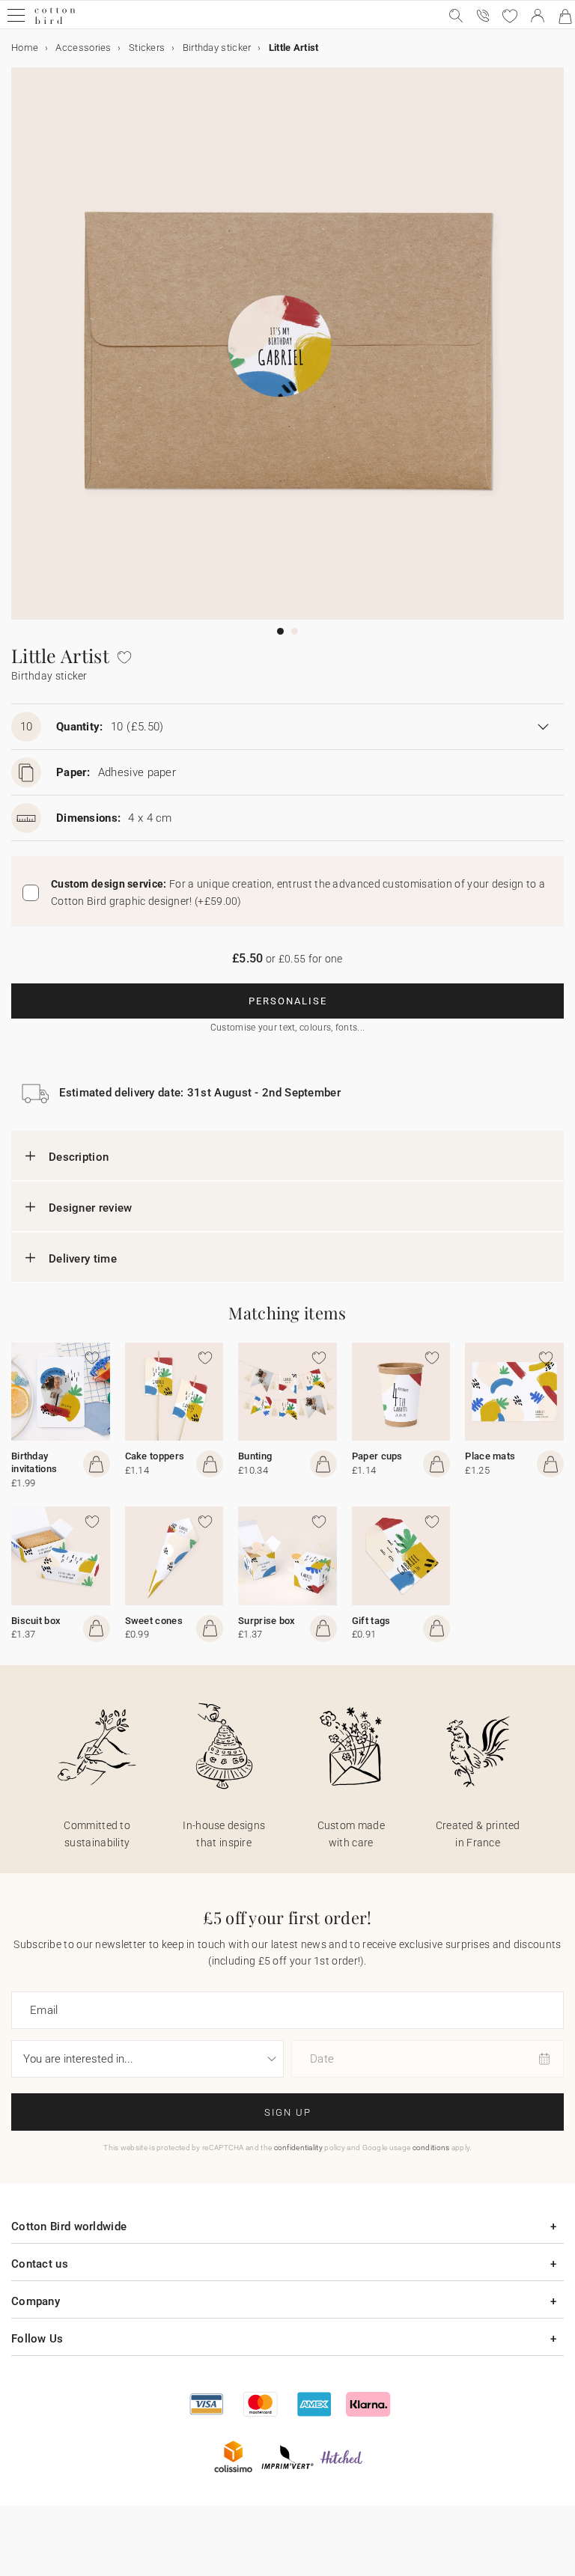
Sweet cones (154, 1621)
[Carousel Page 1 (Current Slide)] (280, 631)
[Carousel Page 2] (295, 631)
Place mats (490, 1456)
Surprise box (267, 1621)
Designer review (91, 1208)
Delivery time (83, 1259)
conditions (431, 2148)
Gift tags (371, 1621)
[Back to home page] (55, 22)
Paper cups (377, 1456)
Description (79, 1157)
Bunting (255, 1456)
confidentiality (299, 2148)
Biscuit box (36, 1621)
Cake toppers (155, 1456)
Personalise (288, 1001)
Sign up (288, 2112)
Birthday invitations (34, 1462)
